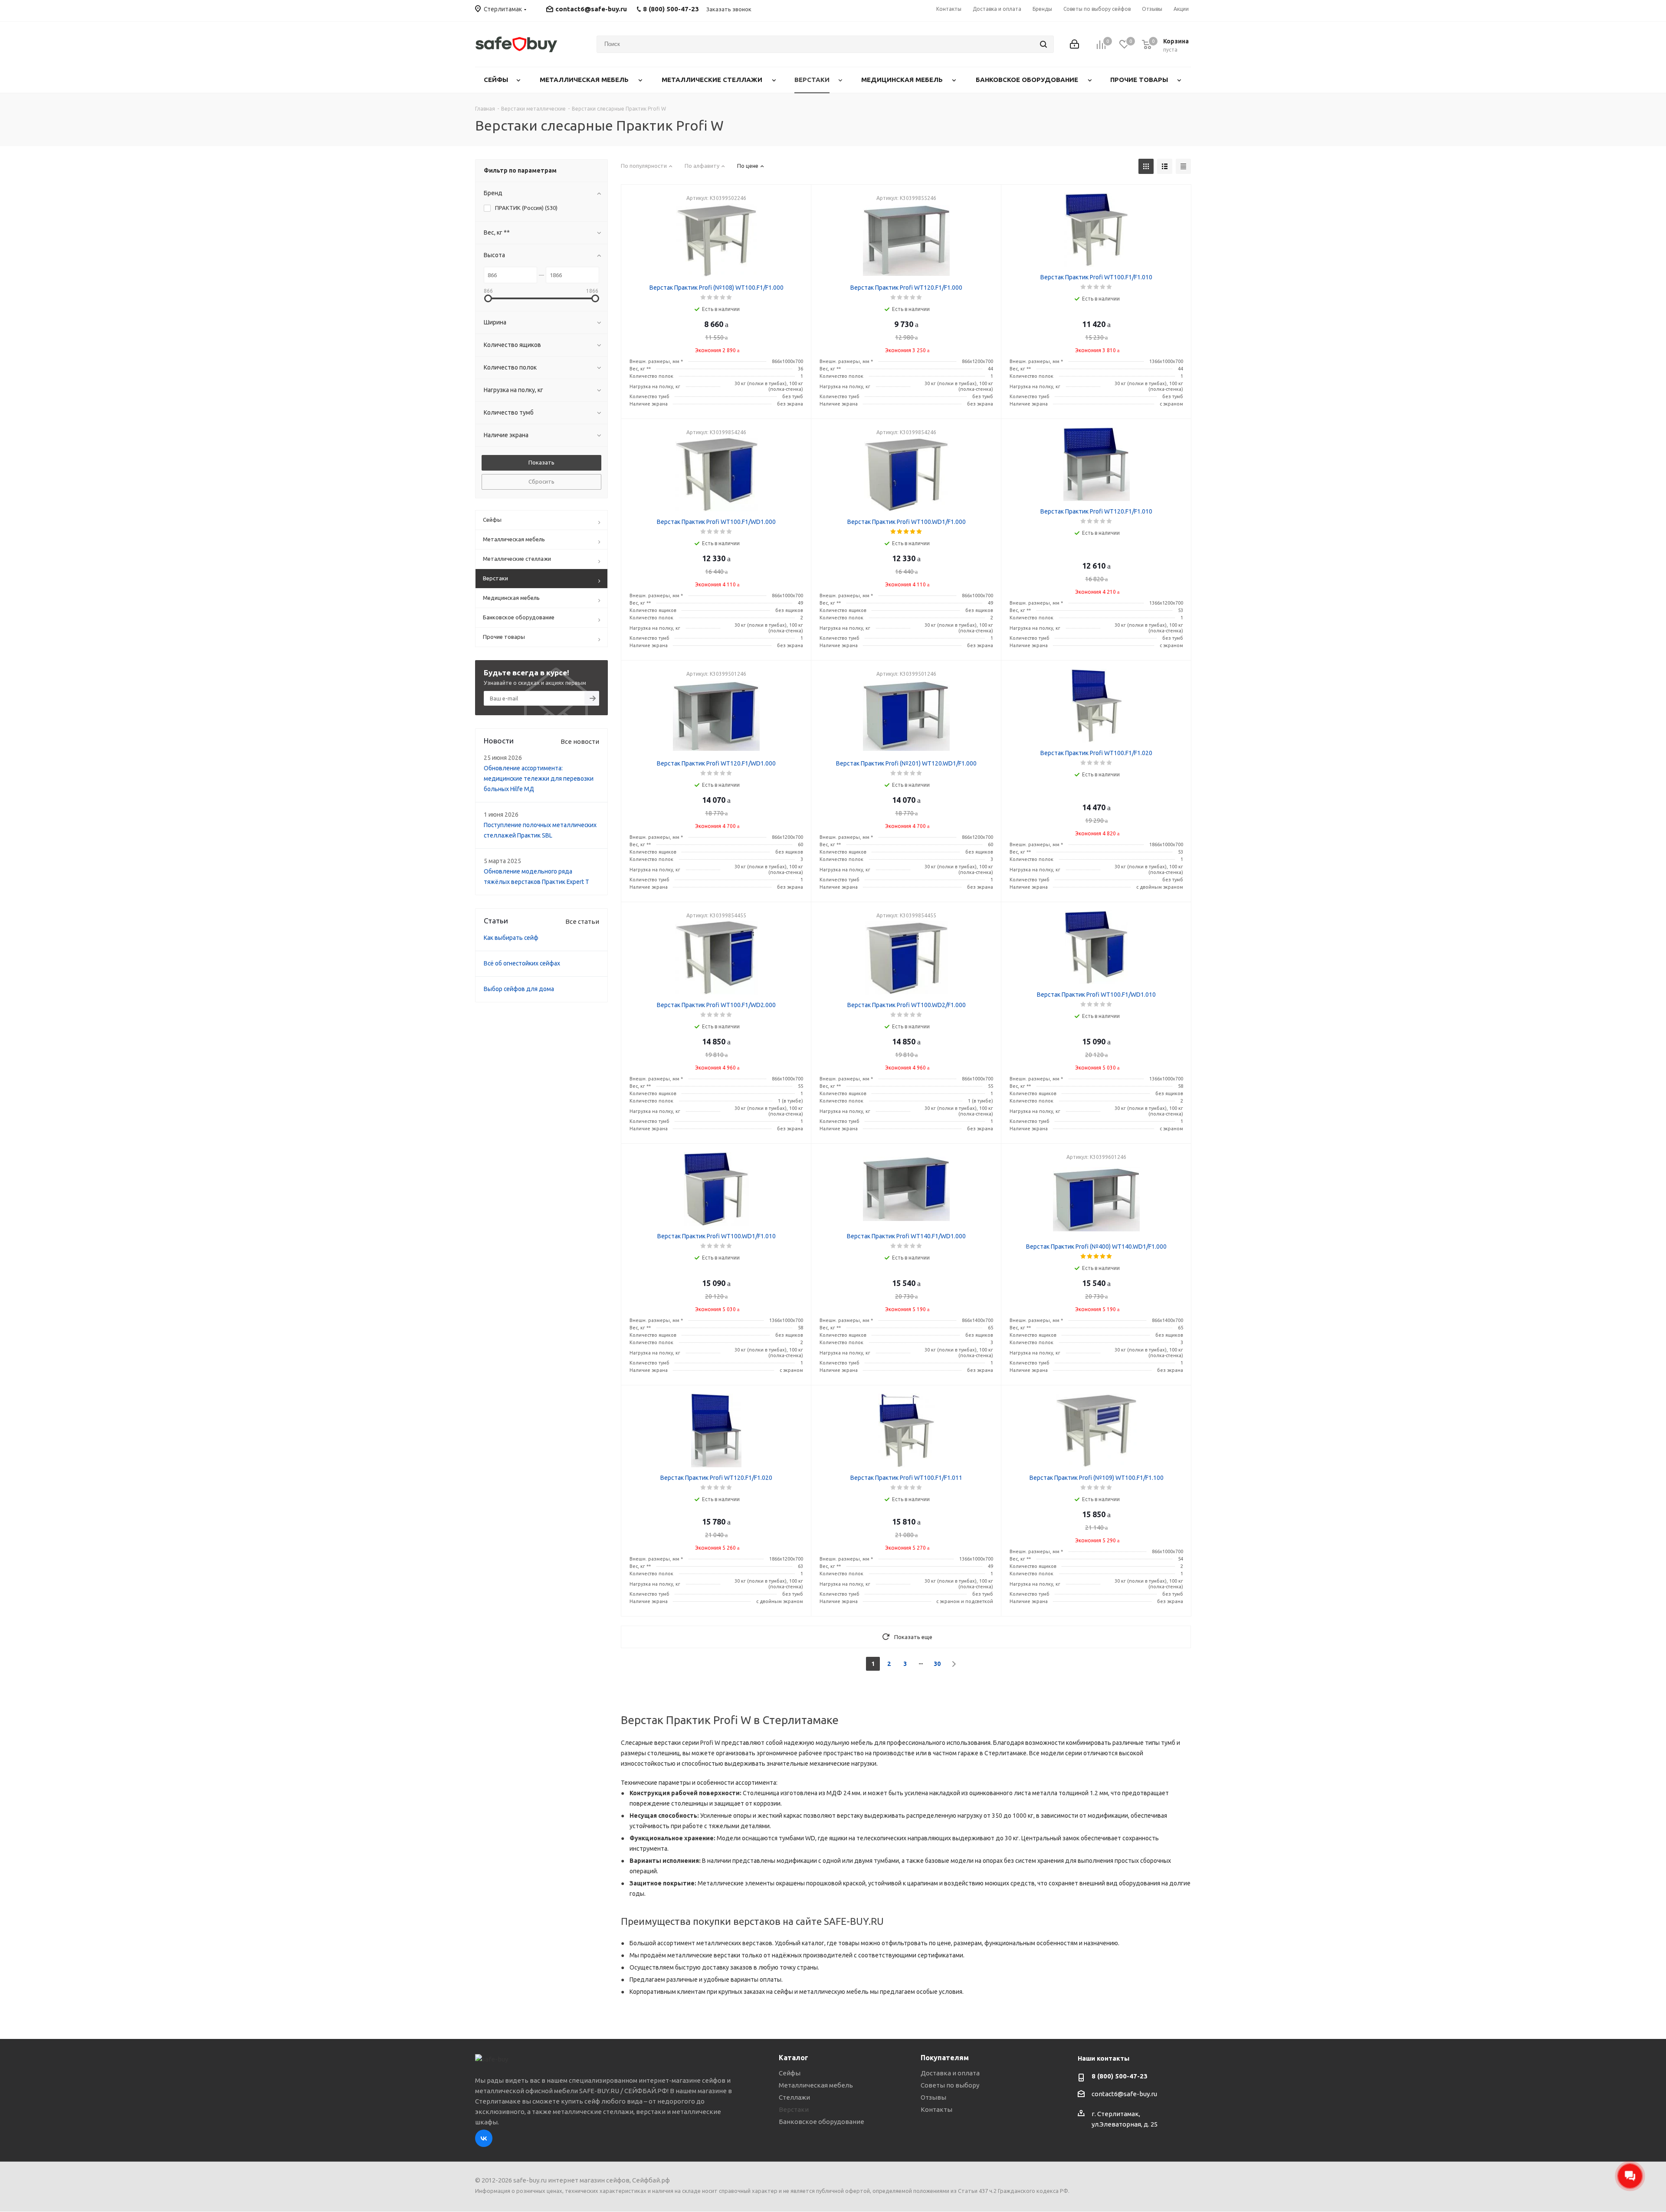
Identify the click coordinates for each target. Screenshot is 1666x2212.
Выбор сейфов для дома (519, 989)
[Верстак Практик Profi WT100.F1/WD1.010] (1096, 947)
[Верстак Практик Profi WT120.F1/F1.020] (716, 1430)
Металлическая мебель (816, 2085)
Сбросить (541, 481)
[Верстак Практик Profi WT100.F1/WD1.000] (716, 474)
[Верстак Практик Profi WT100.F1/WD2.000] (716, 958)
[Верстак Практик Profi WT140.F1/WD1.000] (906, 1189)
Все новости (580, 741)
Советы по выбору (950, 2085)
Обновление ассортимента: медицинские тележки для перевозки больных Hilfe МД (539, 779)
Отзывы (933, 2097)
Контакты (936, 2109)
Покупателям (945, 2058)
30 (937, 1664)
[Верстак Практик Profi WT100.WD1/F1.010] (716, 1189)
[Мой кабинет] (1074, 44)
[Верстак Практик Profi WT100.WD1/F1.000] (906, 474)
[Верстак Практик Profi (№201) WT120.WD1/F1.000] (906, 716)
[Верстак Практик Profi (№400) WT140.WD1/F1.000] (1096, 1199)
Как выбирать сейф (511, 938)
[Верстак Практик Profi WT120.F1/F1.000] (906, 240)
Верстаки (794, 2109)
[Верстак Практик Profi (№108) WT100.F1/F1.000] (716, 240)
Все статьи (582, 921)
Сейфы (790, 2073)
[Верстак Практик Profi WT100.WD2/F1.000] (906, 958)
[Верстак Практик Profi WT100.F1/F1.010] (1096, 230)
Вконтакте (484, 2138)
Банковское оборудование (822, 2122)
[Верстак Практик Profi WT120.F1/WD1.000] (716, 716)
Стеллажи (794, 2097)
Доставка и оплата (950, 2073)
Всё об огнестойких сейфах (522, 963)
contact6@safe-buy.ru (591, 9)
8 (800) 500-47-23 (1120, 2076)
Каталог (794, 2058)
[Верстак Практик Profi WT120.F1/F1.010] (1096, 464)
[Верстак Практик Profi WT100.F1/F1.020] (1096, 706)
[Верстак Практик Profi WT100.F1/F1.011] (906, 1430)
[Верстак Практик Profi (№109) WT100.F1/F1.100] (1096, 1430)
